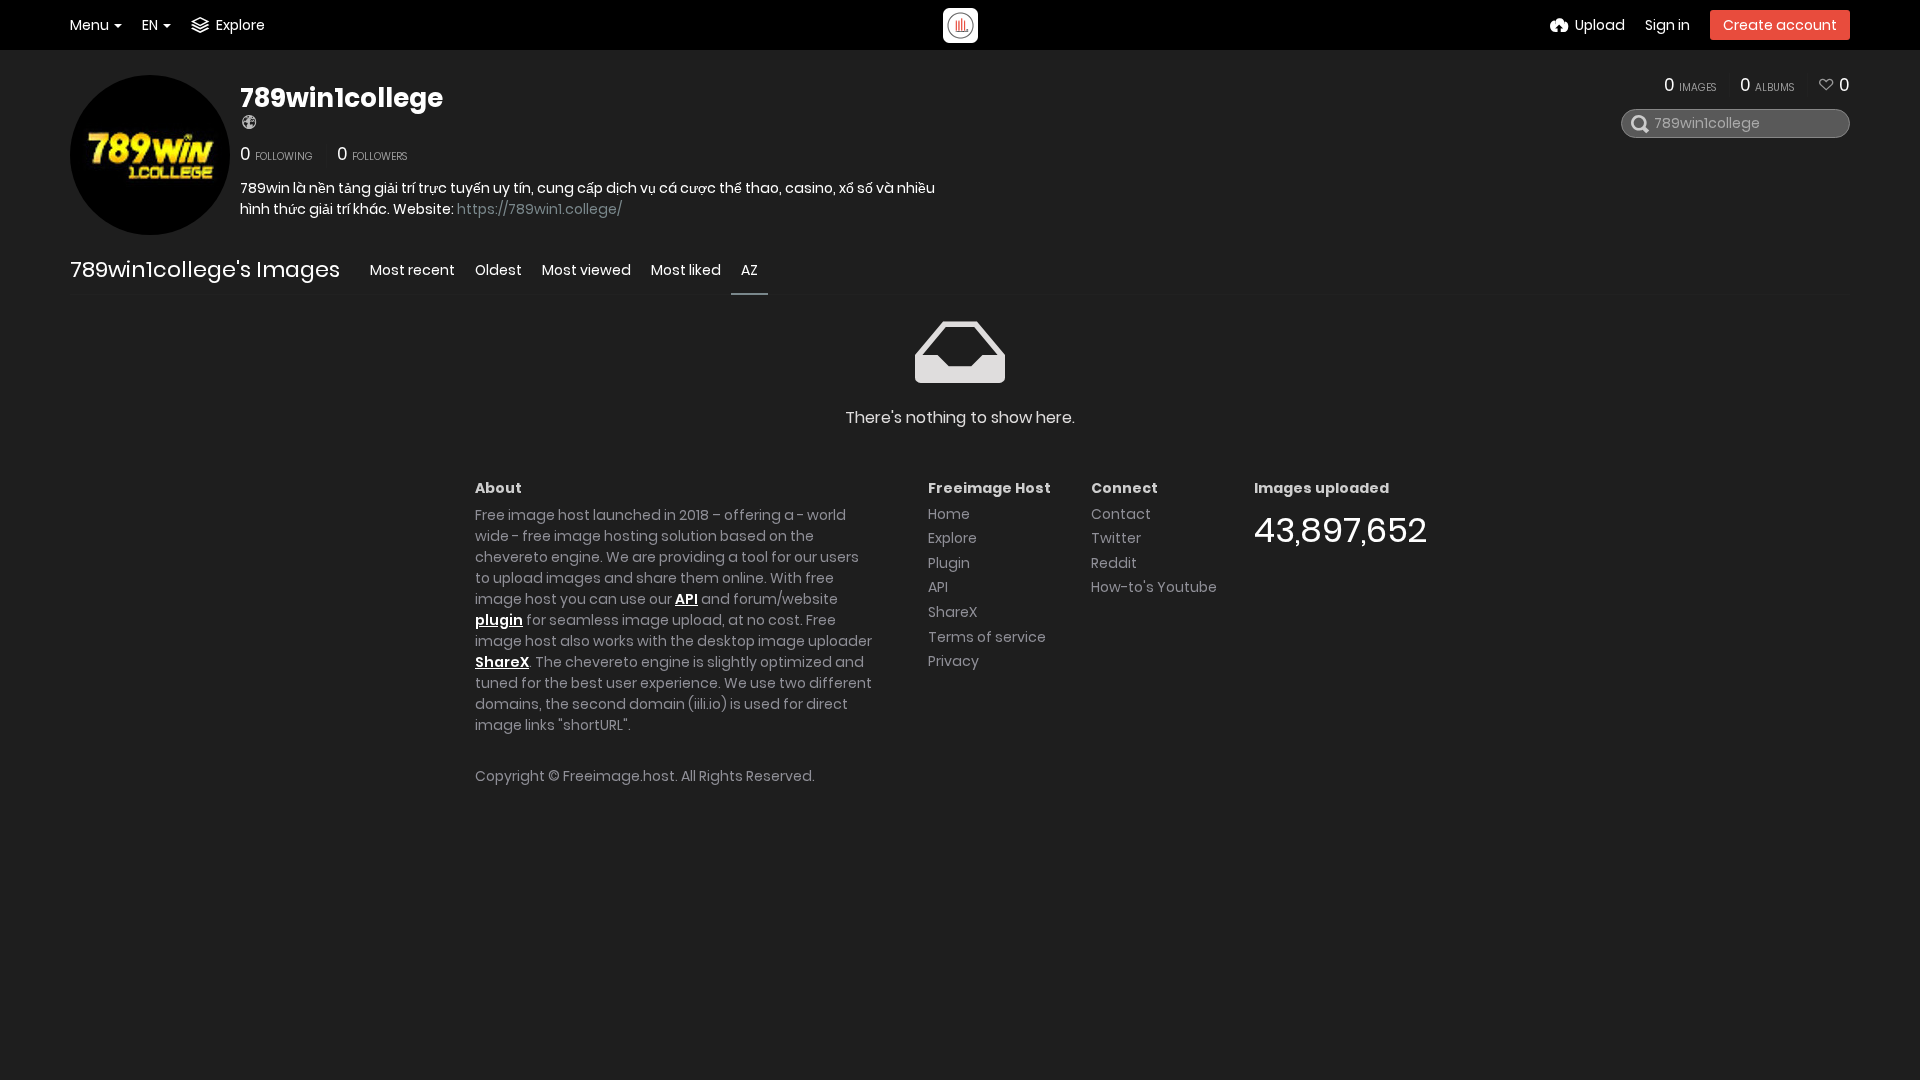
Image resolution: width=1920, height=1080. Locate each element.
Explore (952, 538)
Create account (1780, 25)
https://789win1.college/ (539, 209)
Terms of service (987, 637)
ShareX (502, 662)
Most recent (412, 270)
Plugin (949, 563)
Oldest (498, 270)
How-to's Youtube (1154, 587)
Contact (1121, 514)
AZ (749, 270)
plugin (499, 620)
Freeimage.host (619, 776)
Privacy (953, 661)
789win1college (341, 98)
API (686, 599)
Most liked (686, 270)
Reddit (1114, 563)
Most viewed (586, 270)
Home (949, 514)
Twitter (1116, 538)
